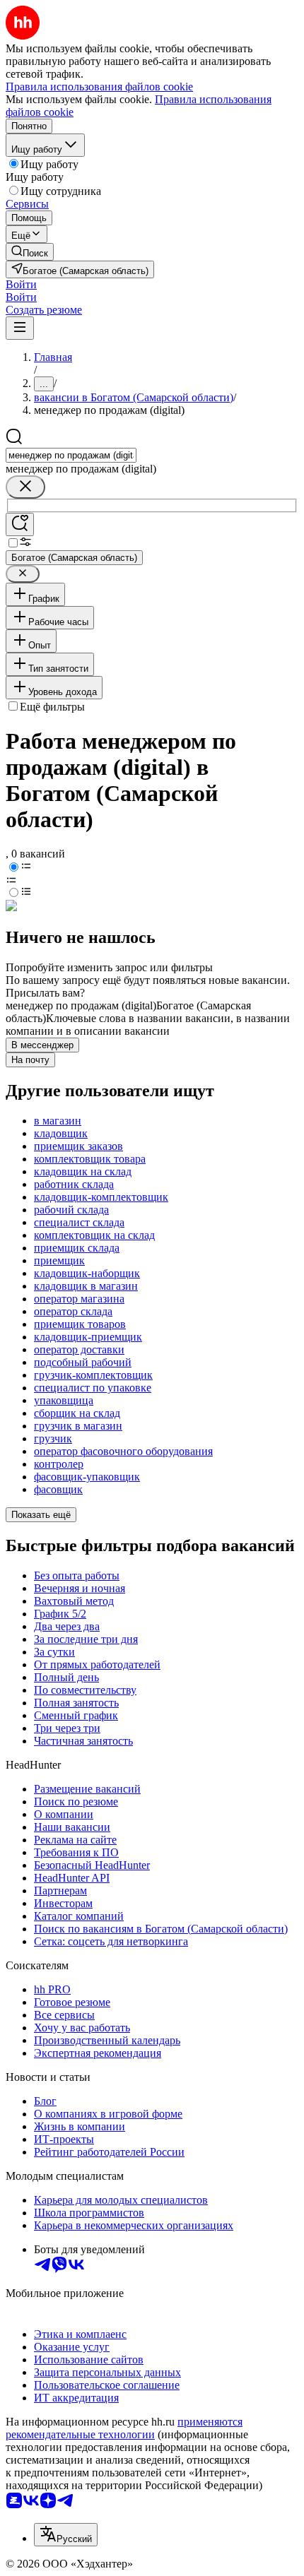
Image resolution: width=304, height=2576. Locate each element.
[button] (21, 284)
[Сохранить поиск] (20, 524)
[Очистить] (25, 487)
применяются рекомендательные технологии (124, 2428)
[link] (30, 252)
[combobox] (71, 455)
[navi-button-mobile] (20, 328)
